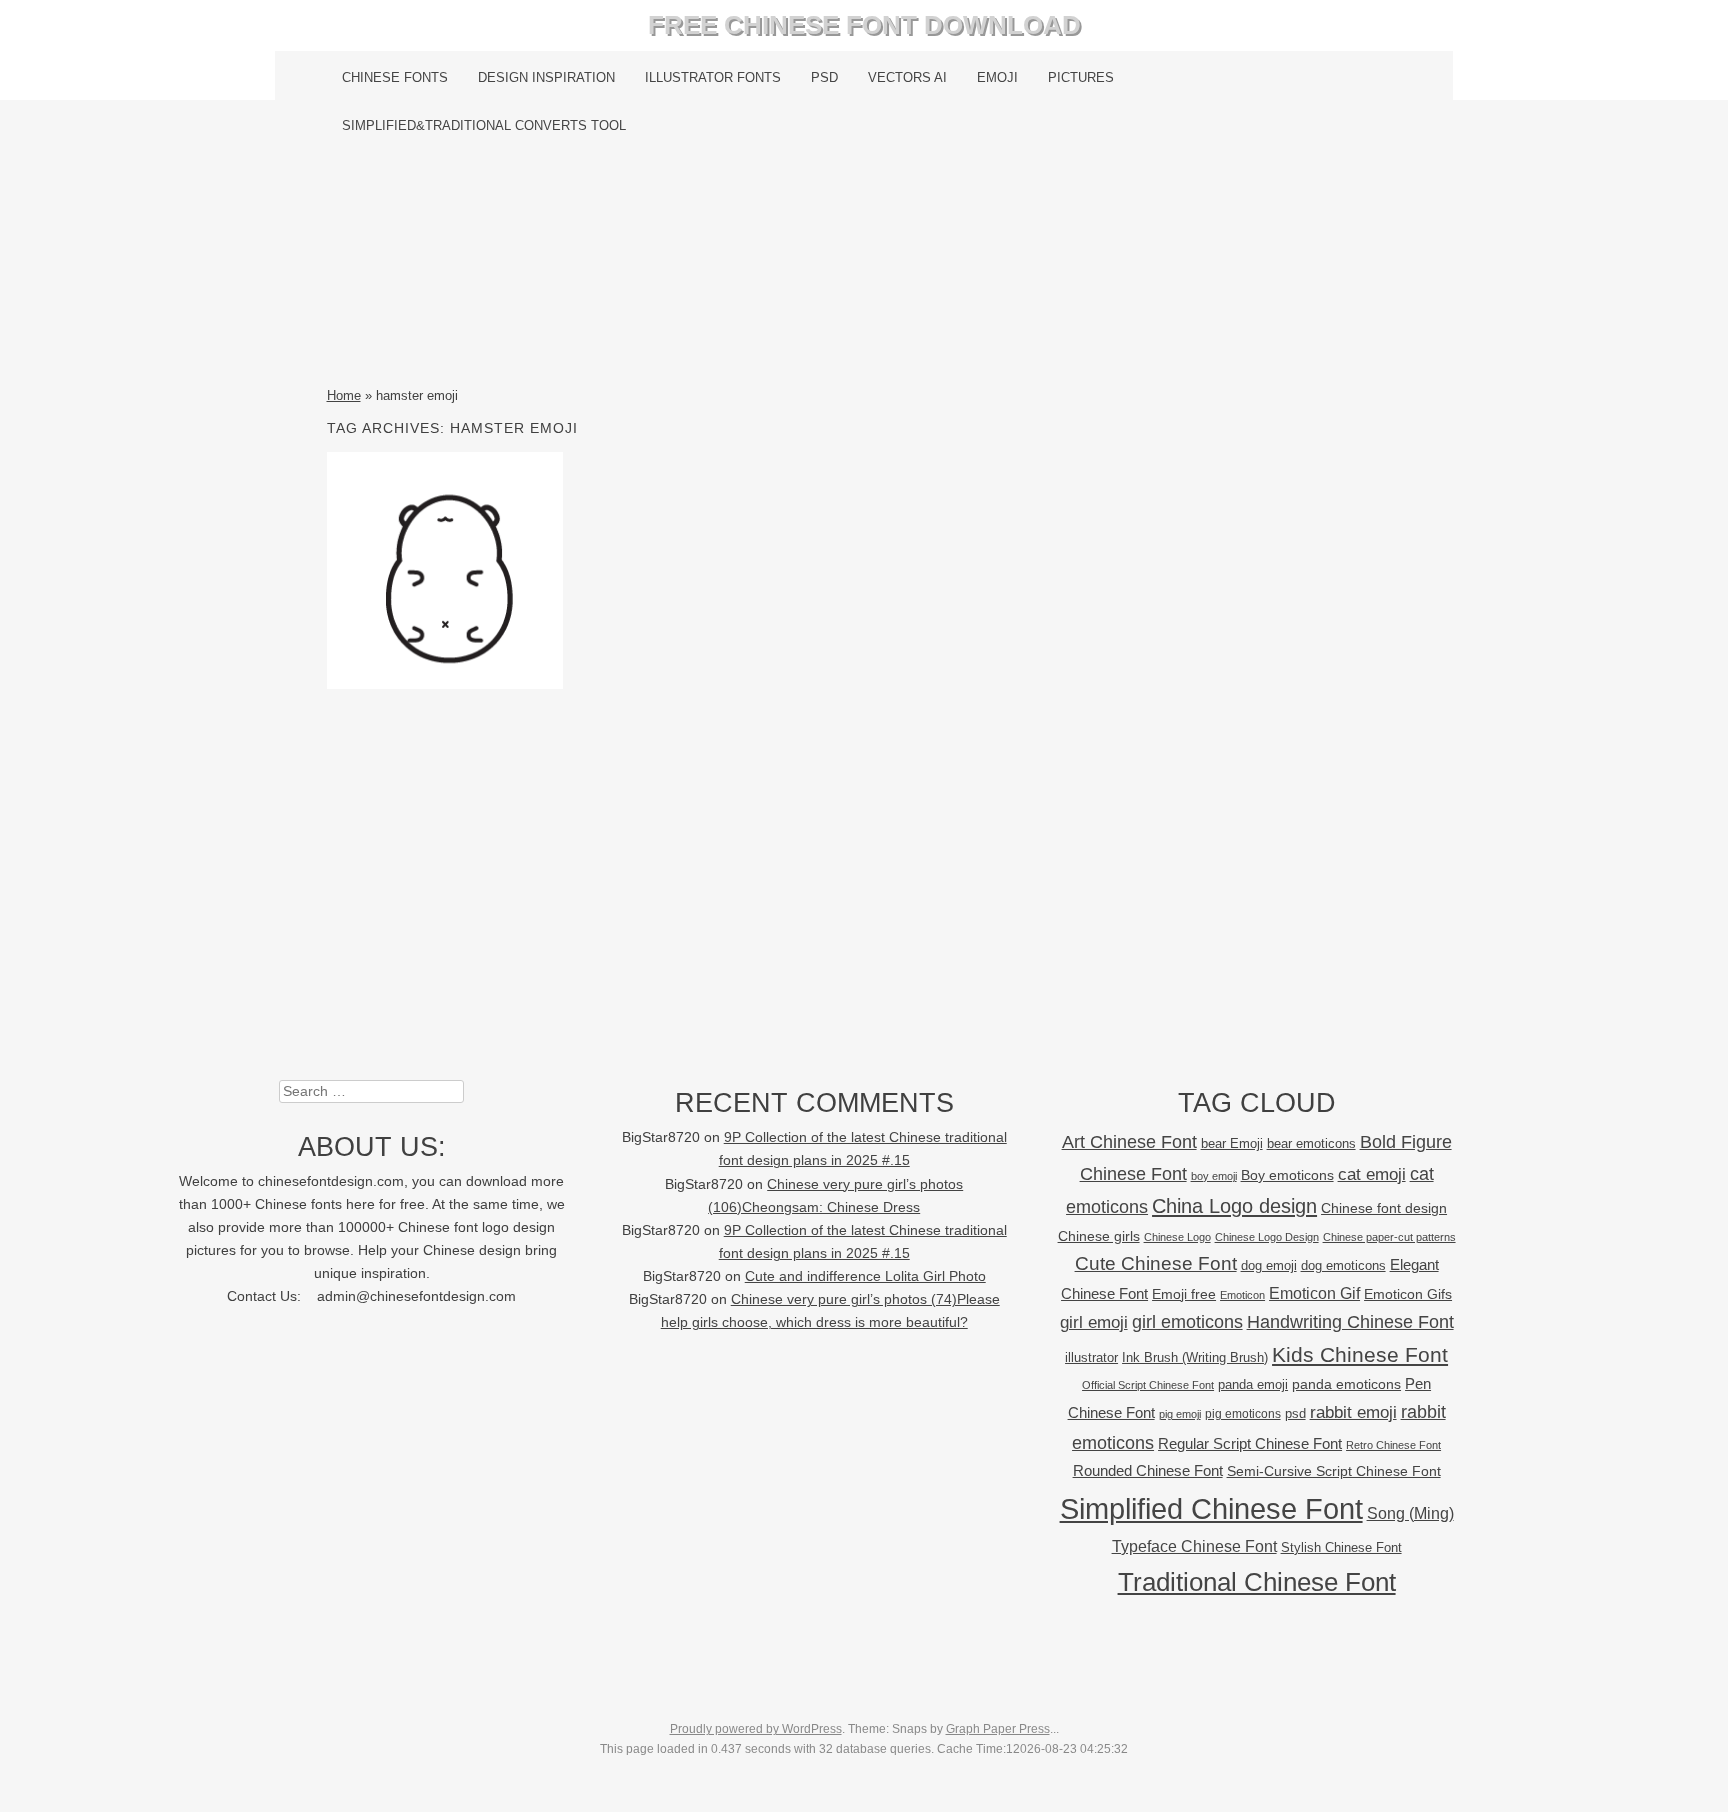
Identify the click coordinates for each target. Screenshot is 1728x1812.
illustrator (1091, 1357)
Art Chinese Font (1129, 1141)
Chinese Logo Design (1267, 1237)
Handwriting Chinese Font (1350, 1322)
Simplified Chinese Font (1211, 1508)
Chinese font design (1384, 1208)
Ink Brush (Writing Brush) (1195, 1357)
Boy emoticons (1287, 1175)
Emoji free (1184, 1294)
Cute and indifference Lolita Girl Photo (865, 1276)
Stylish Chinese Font (1341, 1547)
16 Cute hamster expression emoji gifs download (444, 570)
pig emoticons (1243, 1413)
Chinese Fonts (395, 77)
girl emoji (1094, 1322)
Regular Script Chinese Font (1250, 1443)
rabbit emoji (1353, 1412)
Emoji (997, 77)
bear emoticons (1311, 1143)
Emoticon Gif (1314, 1293)
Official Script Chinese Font (1148, 1385)
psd (1295, 1413)
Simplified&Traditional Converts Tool (484, 125)
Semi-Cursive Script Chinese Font (1334, 1471)
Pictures (1081, 77)
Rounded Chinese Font (1148, 1470)
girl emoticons (1187, 1322)
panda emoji (1253, 1384)
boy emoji (1214, 1176)
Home (344, 395)
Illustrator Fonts (713, 77)
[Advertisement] (864, 267)
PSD (824, 77)
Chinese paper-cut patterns (1389, 1237)
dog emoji (1269, 1266)
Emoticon (1242, 1295)
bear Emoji (1232, 1143)
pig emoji (1180, 1414)
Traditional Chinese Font (1257, 1582)
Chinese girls (1099, 1236)
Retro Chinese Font (1393, 1445)
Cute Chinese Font (1156, 1263)
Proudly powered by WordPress (756, 1729)
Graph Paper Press (998, 1729)
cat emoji (1372, 1174)
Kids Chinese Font (1360, 1354)
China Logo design (1234, 1206)
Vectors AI (907, 77)
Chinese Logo (1177, 1237)
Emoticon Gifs (1408, 1294)
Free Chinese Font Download (864, 25)
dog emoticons (1343, 1265)
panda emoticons (1346, 1384)
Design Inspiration (546, 77)
